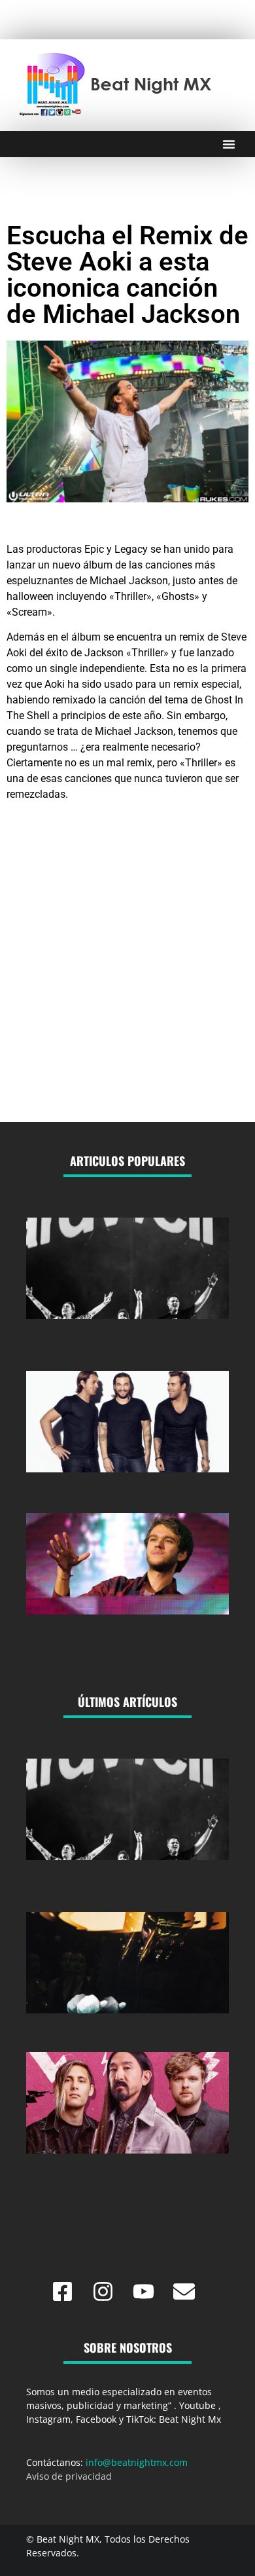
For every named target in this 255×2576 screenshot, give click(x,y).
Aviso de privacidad (69, 2476)
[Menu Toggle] (229, 144)
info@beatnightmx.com (137, 2462)
